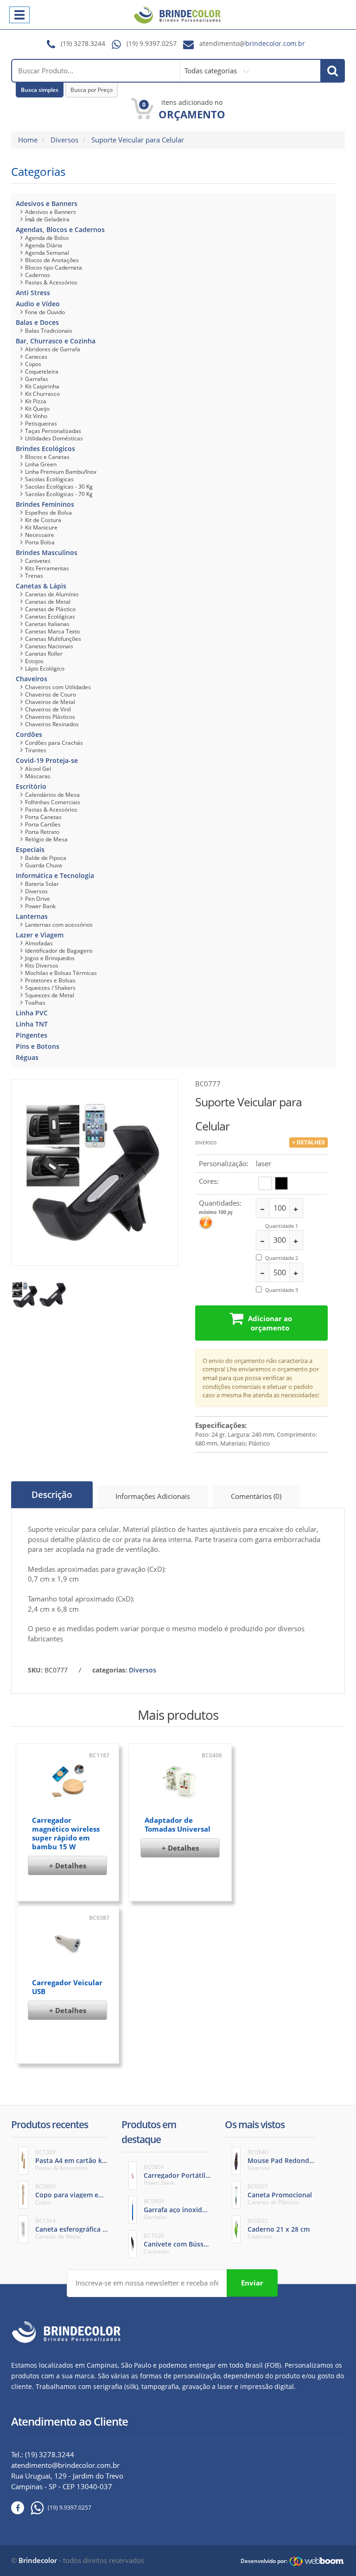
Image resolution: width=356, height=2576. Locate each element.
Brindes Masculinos (47, 552)
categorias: (110, 1670)
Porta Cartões (43, 824)
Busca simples (40, 90)
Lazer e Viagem (40, 935)
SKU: (35, 1670)
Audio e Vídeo (38, 304)
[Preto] (281, 1183)
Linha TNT (32, 1024)
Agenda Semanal (47, 253)
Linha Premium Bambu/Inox (61, 472)
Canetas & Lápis (41, 586)
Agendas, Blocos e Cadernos (60, 229)
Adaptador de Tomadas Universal (178, 1824)
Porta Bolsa (40, 542)
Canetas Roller (44, 654)
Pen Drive (38, 899)
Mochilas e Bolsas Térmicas (61, 973)
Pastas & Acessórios (51, 282)
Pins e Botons (38, 1046)
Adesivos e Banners (47, 203)
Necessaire (40, 535)
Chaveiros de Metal (50, 702)
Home (28, 140)
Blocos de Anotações (52, 260)
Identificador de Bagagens (59, 951)
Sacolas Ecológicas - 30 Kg (59, 487)
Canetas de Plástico (50, 609)
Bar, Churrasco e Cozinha (56, 341)
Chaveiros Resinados (52, 724)
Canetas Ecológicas (50, 617)
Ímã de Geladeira (47, 219)
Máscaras (38, 776)
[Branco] (265, 1183)
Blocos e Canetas (47, 457)
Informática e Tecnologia (55, 875)
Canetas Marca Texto (52, 631)
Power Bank (40, 906)
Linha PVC (32, 1013)
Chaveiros (32, 679)
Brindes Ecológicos (45, 449)
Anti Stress (33, 293)
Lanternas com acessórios (59, 925)
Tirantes (36, 750)
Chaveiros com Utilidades (58, 687)
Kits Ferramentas (47, 568)
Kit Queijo (37, 409)
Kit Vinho (36, 416)
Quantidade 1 (282, 1226)
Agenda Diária (44, 245)
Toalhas (35, 1003)
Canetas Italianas (47, 624)
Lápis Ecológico (45, 668)
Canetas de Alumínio (52, 594)
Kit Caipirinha (42, 386)
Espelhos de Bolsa (48, 513)
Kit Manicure (41, 527)
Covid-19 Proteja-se (47, 760)
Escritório (31, 786)
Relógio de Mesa (46, 839)
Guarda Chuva (44, 865)
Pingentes (32, 1035)
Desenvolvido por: (264, 2561)
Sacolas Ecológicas (49, 479)
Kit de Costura (43, 520)
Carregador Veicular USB (67, 1987)
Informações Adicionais (153, 1496)
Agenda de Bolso (47, 238)
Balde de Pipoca (46, 858)
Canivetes (38, 561)
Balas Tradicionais (49, 331)
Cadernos (38, 275)
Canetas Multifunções (53, 639)
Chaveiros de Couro (51, 694)
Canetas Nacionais (49, 646)
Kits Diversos (42, 965)
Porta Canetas (43, 817)
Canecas (36, 357)
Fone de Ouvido (45, 312)
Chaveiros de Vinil (48, 709)
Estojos (34, 661)
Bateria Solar (42, 884)
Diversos (64, 140)
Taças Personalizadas (53, 431)
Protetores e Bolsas (50, 980)
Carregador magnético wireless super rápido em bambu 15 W (66, 1833)
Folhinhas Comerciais (53, 802)
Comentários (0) (256, 1496)
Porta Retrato (42, 832)
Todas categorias (212, 71)
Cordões (29, 734)
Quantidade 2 (282, 1258)
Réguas (27, 1057)
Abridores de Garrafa (53, 349)
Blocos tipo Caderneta (54, 268)
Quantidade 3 (282, 1290)
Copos (33, 364)
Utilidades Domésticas (54, 438)
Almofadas (39, 943)
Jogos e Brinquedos (50, 958)
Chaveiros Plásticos (50, 717)
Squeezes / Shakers (50, 988)
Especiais (30, 849)
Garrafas (37, 379)
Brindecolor (38, 2560)
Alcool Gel (38, 769)
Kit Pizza (36, 401)
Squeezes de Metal (50, 995)
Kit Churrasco (42, 394)
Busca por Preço (92, 90)
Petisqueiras (41, 423)
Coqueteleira (42, 371)
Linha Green (41, 464)
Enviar (252, 2283)
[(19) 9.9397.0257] (34, 2508)
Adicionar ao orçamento (270, 1323)
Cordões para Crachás (54, 743)
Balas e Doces (37, 322)
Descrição (52, 1495)
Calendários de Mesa (52, 795)
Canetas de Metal (48, 602)
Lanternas (32, 916)
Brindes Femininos (45, 504)
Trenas (34, 576)
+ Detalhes (68, 1866)
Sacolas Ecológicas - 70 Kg (59, 494)
